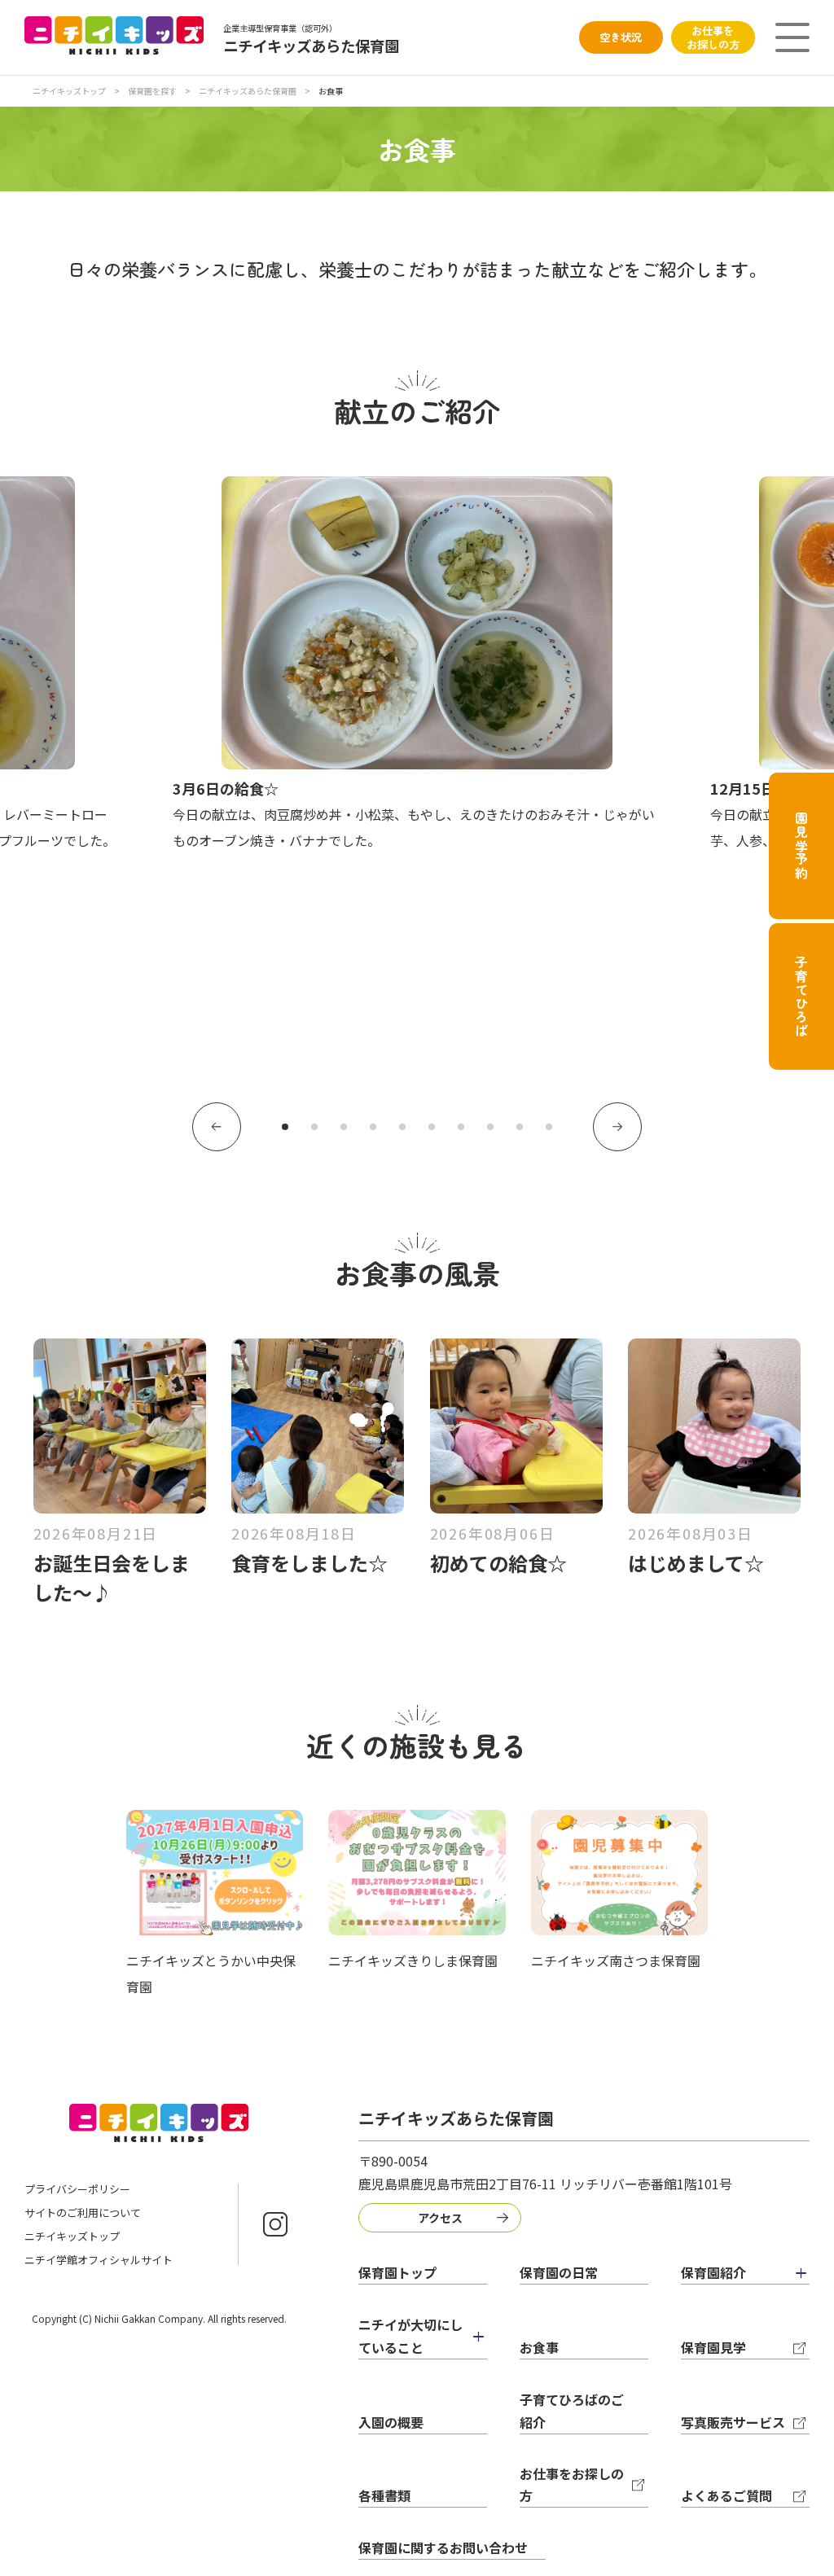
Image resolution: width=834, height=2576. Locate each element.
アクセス (440, 2218)
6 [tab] (432, 1127)
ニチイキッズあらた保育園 (248, 91)
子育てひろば (801, 997)
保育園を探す (152, 91)
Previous (217, 1127)
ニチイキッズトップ (69, 91)
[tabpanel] (417, 665)
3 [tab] (344, 1127)
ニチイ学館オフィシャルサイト (99, 2260)
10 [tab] (549, 1127)
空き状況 (621, 37)
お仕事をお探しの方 (713, 37)
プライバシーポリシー (77, 2189)
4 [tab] (373, 1127)
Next (617, 1127)
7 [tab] (461, 1127)
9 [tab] (520, 1127)
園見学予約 (801, 846)
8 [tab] (490, 1127)
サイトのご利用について (83, 2212)
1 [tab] (285, 1127)
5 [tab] (402, 1127)
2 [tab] (314, 1127)
